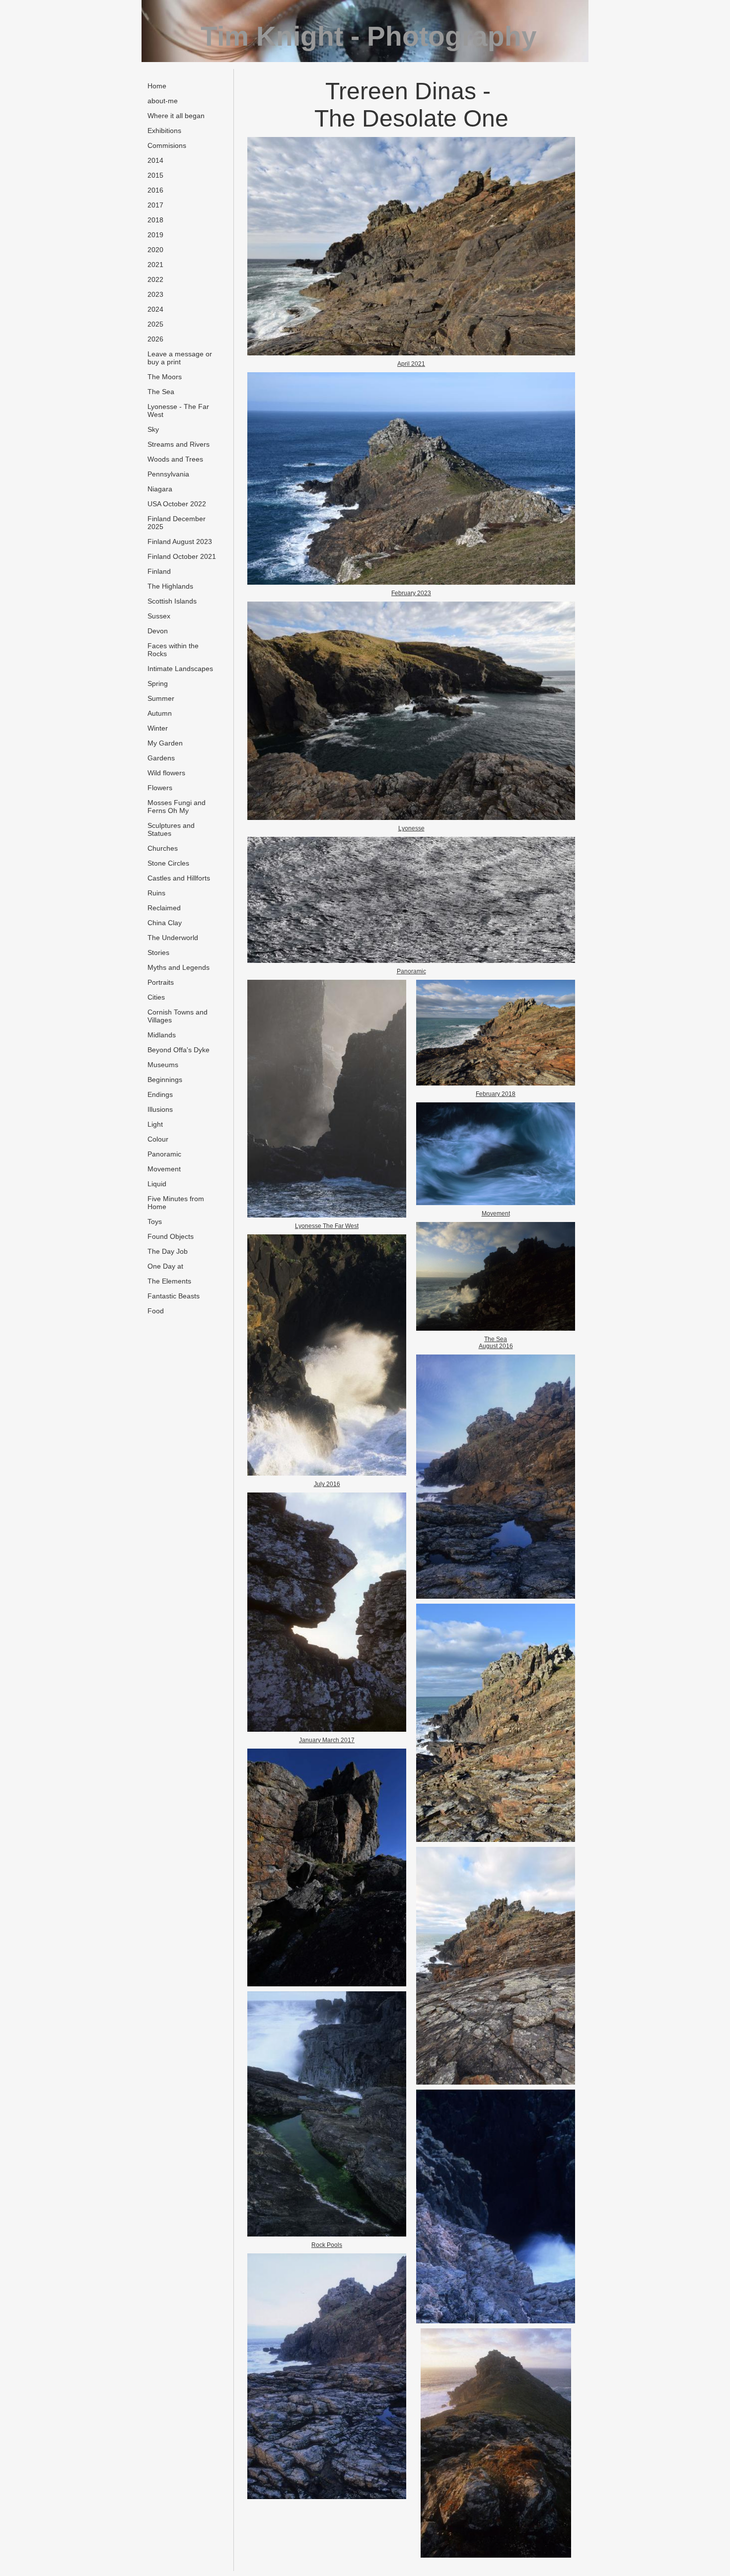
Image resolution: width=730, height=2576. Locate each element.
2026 (155, 339)
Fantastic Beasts (174, 1296)
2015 (155, 175)
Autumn (160, 713)
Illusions (160, 1109)
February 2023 (411, 593)
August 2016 (496, 1346)
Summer (161, 698)
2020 (155, 250)
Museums (163, 1065)
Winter (158, 728)
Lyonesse (411, 828)
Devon (158, 631)
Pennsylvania (168, 474)
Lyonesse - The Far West (178, 410)
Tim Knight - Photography (369, 36)
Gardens (161, 758)
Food (156, 1311)
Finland (159, 571)
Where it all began (176, 116)
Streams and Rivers (179, 444)
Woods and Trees (175, 459)
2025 (155, 324)
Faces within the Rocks (173, 650)
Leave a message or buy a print (180, 358)
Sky (153, 429)
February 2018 (496, 1094)
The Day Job (168, 1251)
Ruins (156, 893)
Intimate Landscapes (180, 669)
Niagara (160, 489)
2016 (155, 190)
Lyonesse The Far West (327, 1226)
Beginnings (165, 1080)
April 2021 (411, 364)
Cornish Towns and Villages (178, 1016)
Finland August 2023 (180, 542)
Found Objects (171, 1236)
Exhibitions (164, 131)
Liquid (157, 1184)
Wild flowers (166, 773)
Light (155, 1124)
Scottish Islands (172, 601)
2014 (155, 160)
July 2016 (327, 1484)
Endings (160, 1094)
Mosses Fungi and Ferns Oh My (177, 807)
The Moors (165, 377)
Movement (164, 1169)
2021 (155, 265)
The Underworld (173, 938)
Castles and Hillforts (179, 878)
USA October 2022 (177, 504)
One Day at (165, 1266)
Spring (158, 683)
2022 (155, 279)
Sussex (159, 616)
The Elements (169, 1281)
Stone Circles (168, 863)
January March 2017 (327, 1740)
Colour (158, 1139)
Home (157, 86)
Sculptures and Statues (171, 829)
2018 (155, 220)
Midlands (162, 1035)
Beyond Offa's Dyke (179, 1050)
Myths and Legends (179, 967)
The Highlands (170, 586)
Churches (163, 848)
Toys (155, 1221)
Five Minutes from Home (176, 1203)
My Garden (165, 743)
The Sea (161, 392)
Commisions (167, 145)
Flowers (160, 788)
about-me (163, 101)
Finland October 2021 (182, 556)
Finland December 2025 (177, 523)
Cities (156, 997)
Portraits (161, 982)
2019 (155, 235)
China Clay (165, 923)
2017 (155, 205)
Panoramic (164, 1154)
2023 (155, 294)
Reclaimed (164, 908)
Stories (158, 952)
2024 (155, 309)
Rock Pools (327, 2245)
